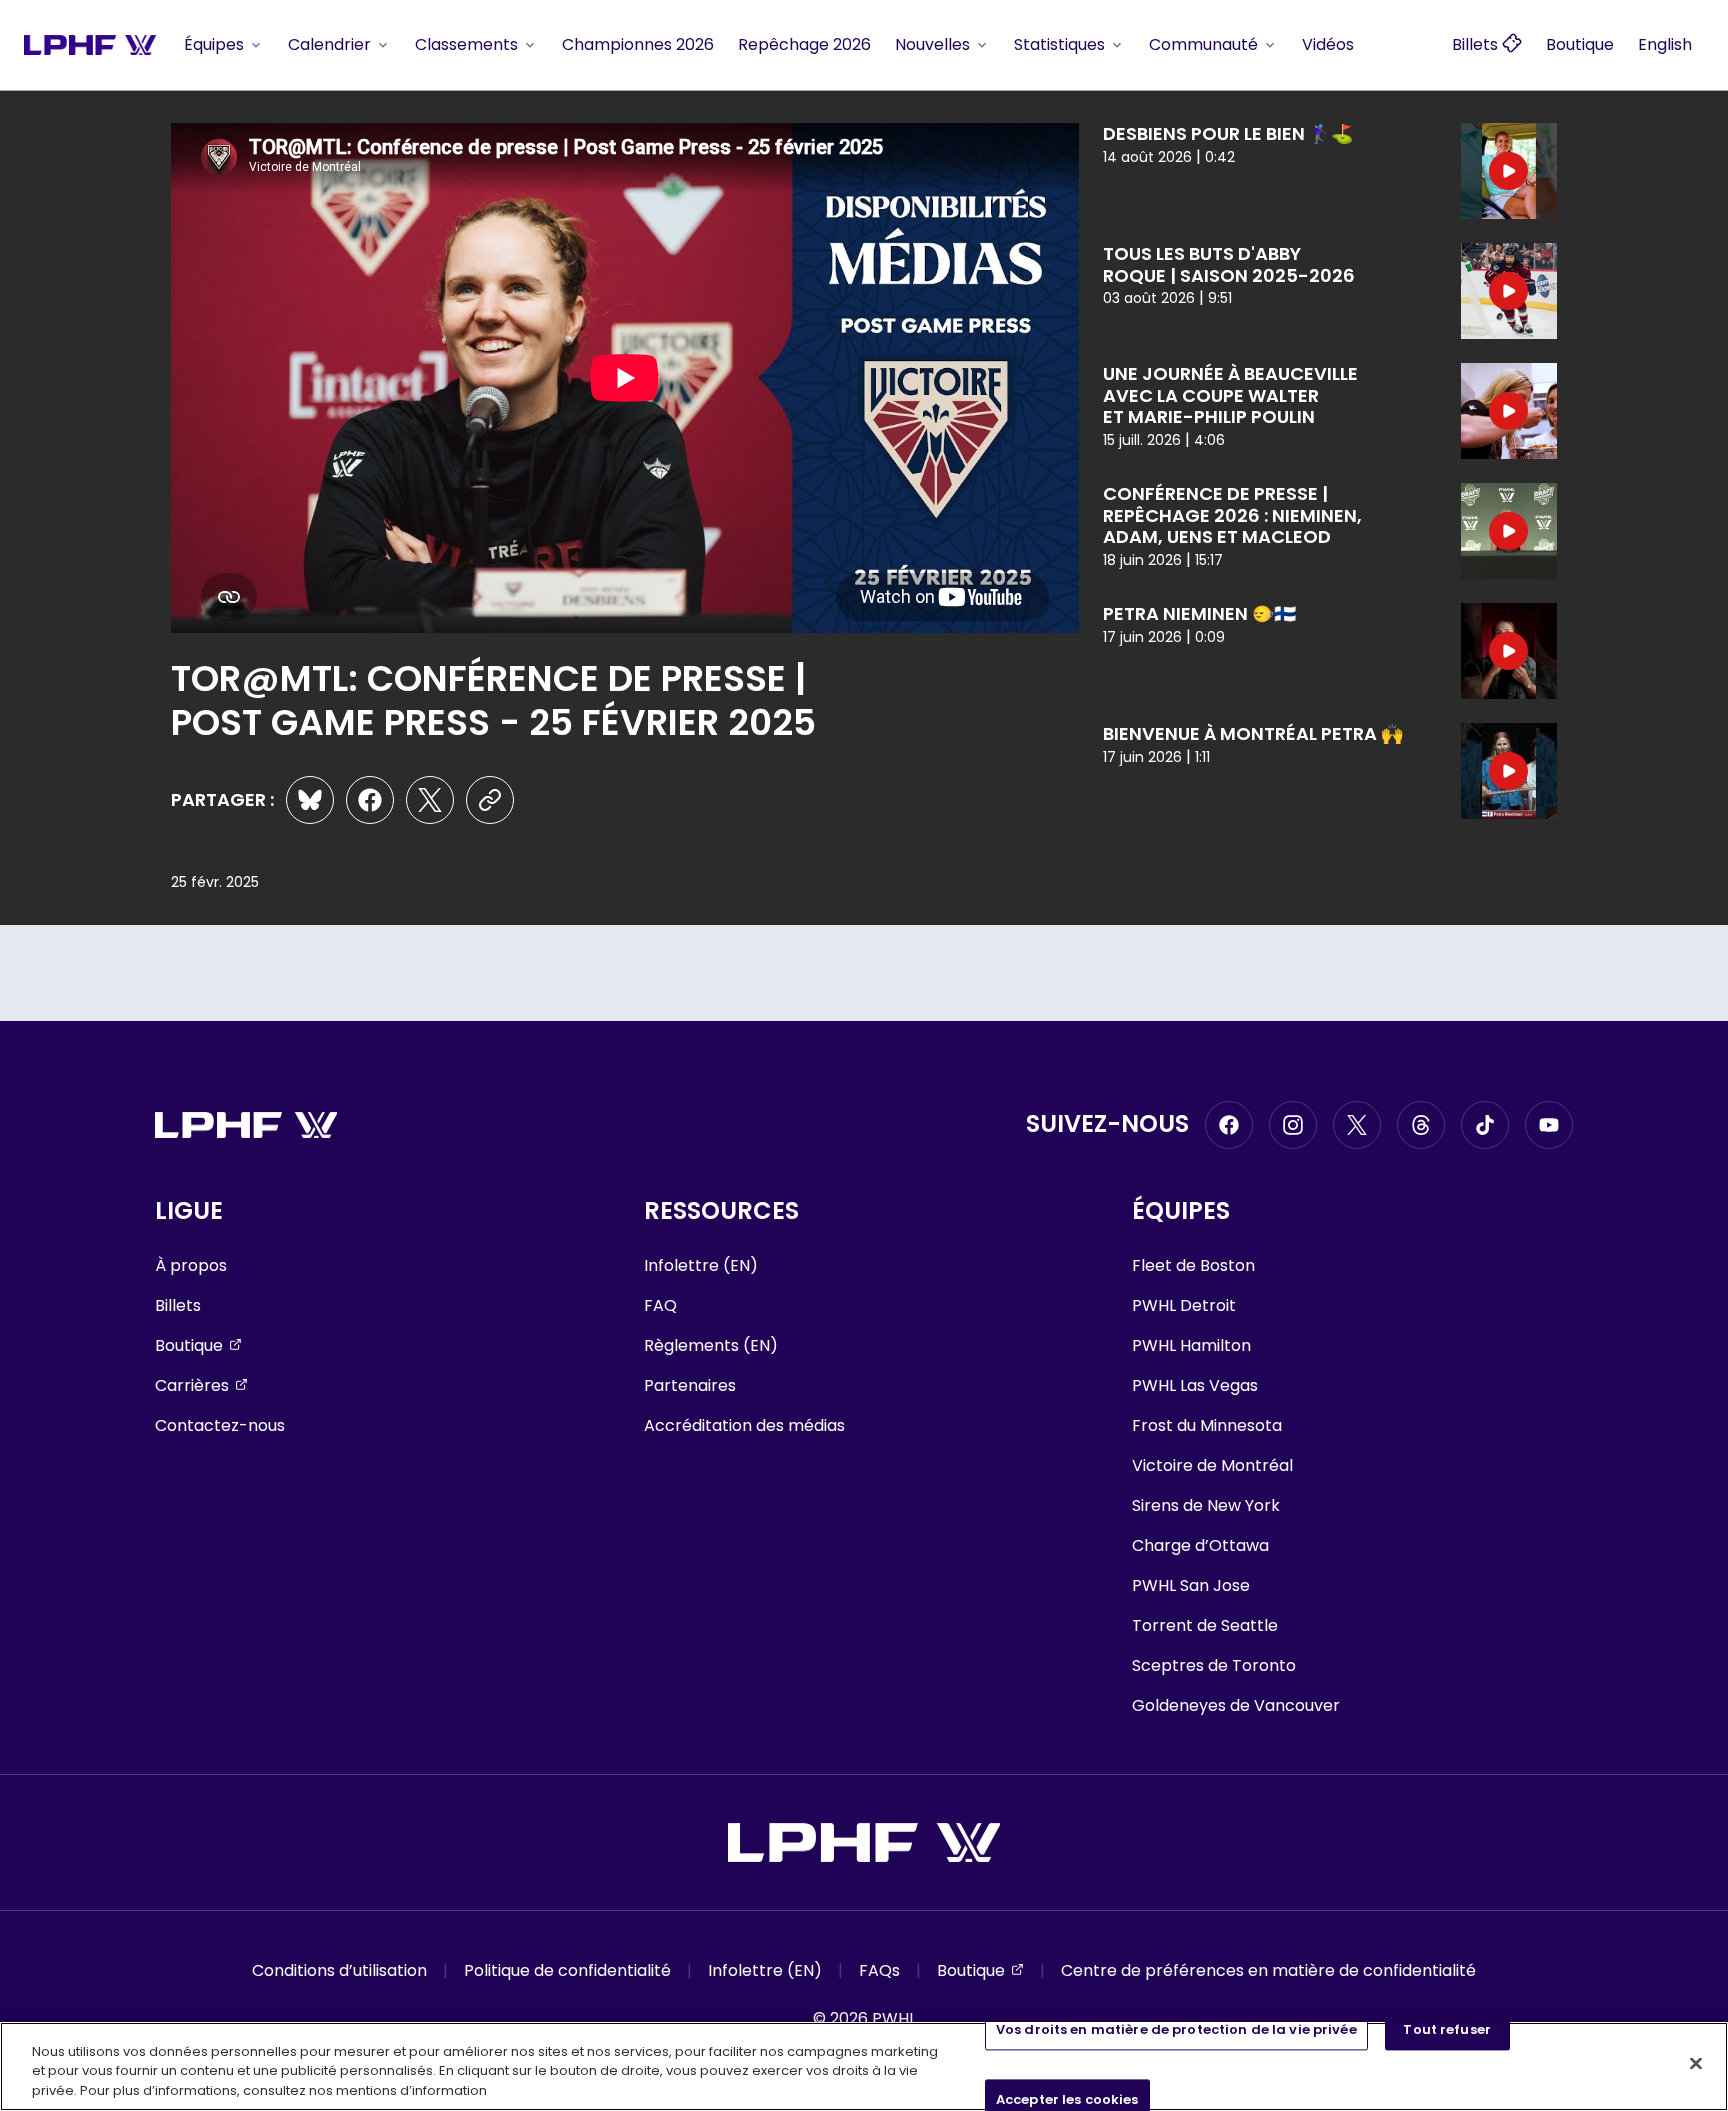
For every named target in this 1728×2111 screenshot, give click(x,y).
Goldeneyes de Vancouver (1236, 1705)
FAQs (879, 1970)
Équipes (214, 44)
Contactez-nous (220, 1425)
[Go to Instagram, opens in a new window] (1293, 1125)
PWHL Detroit (1184, 1305)
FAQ (660, 1305)
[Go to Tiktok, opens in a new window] (1485, 1125)
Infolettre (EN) (701, 1265)
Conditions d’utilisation (339, 1970)
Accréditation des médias (744, 1425)
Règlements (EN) (711, 1345)
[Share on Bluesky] (310, 800)
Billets (178, 1305)
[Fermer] (1696, 2063)
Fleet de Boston (1193, 1265)
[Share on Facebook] (370, 800)
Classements (466, 44)
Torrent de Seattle (1205, 1625)
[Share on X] (430, 800)
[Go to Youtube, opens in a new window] (1549, 1125)
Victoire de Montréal (1212, 1465)
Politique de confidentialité (567, 1970)
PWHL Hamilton (1191, 1345)
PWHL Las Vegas (1195, 1385)
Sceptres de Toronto (1214, 1665)
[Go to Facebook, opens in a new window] (1229, 1125)
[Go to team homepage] (90, 44)
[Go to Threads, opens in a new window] (1421, 1125)
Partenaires (690, 1385)
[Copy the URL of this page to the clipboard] (490, 800)
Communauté (1203, 44)
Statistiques (1059, 44)
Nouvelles (932, 44)
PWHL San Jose (1191, 1585)
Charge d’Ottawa (1200, 1545)
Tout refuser (1447, 2029)
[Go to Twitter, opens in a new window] (1357, 1125)
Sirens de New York (1206, 1505)
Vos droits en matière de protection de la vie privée (1176, 2029)
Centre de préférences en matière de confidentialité (1268, 1970)
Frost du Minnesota (1207, 1425)
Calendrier (329, 44)
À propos (191, 1265)
